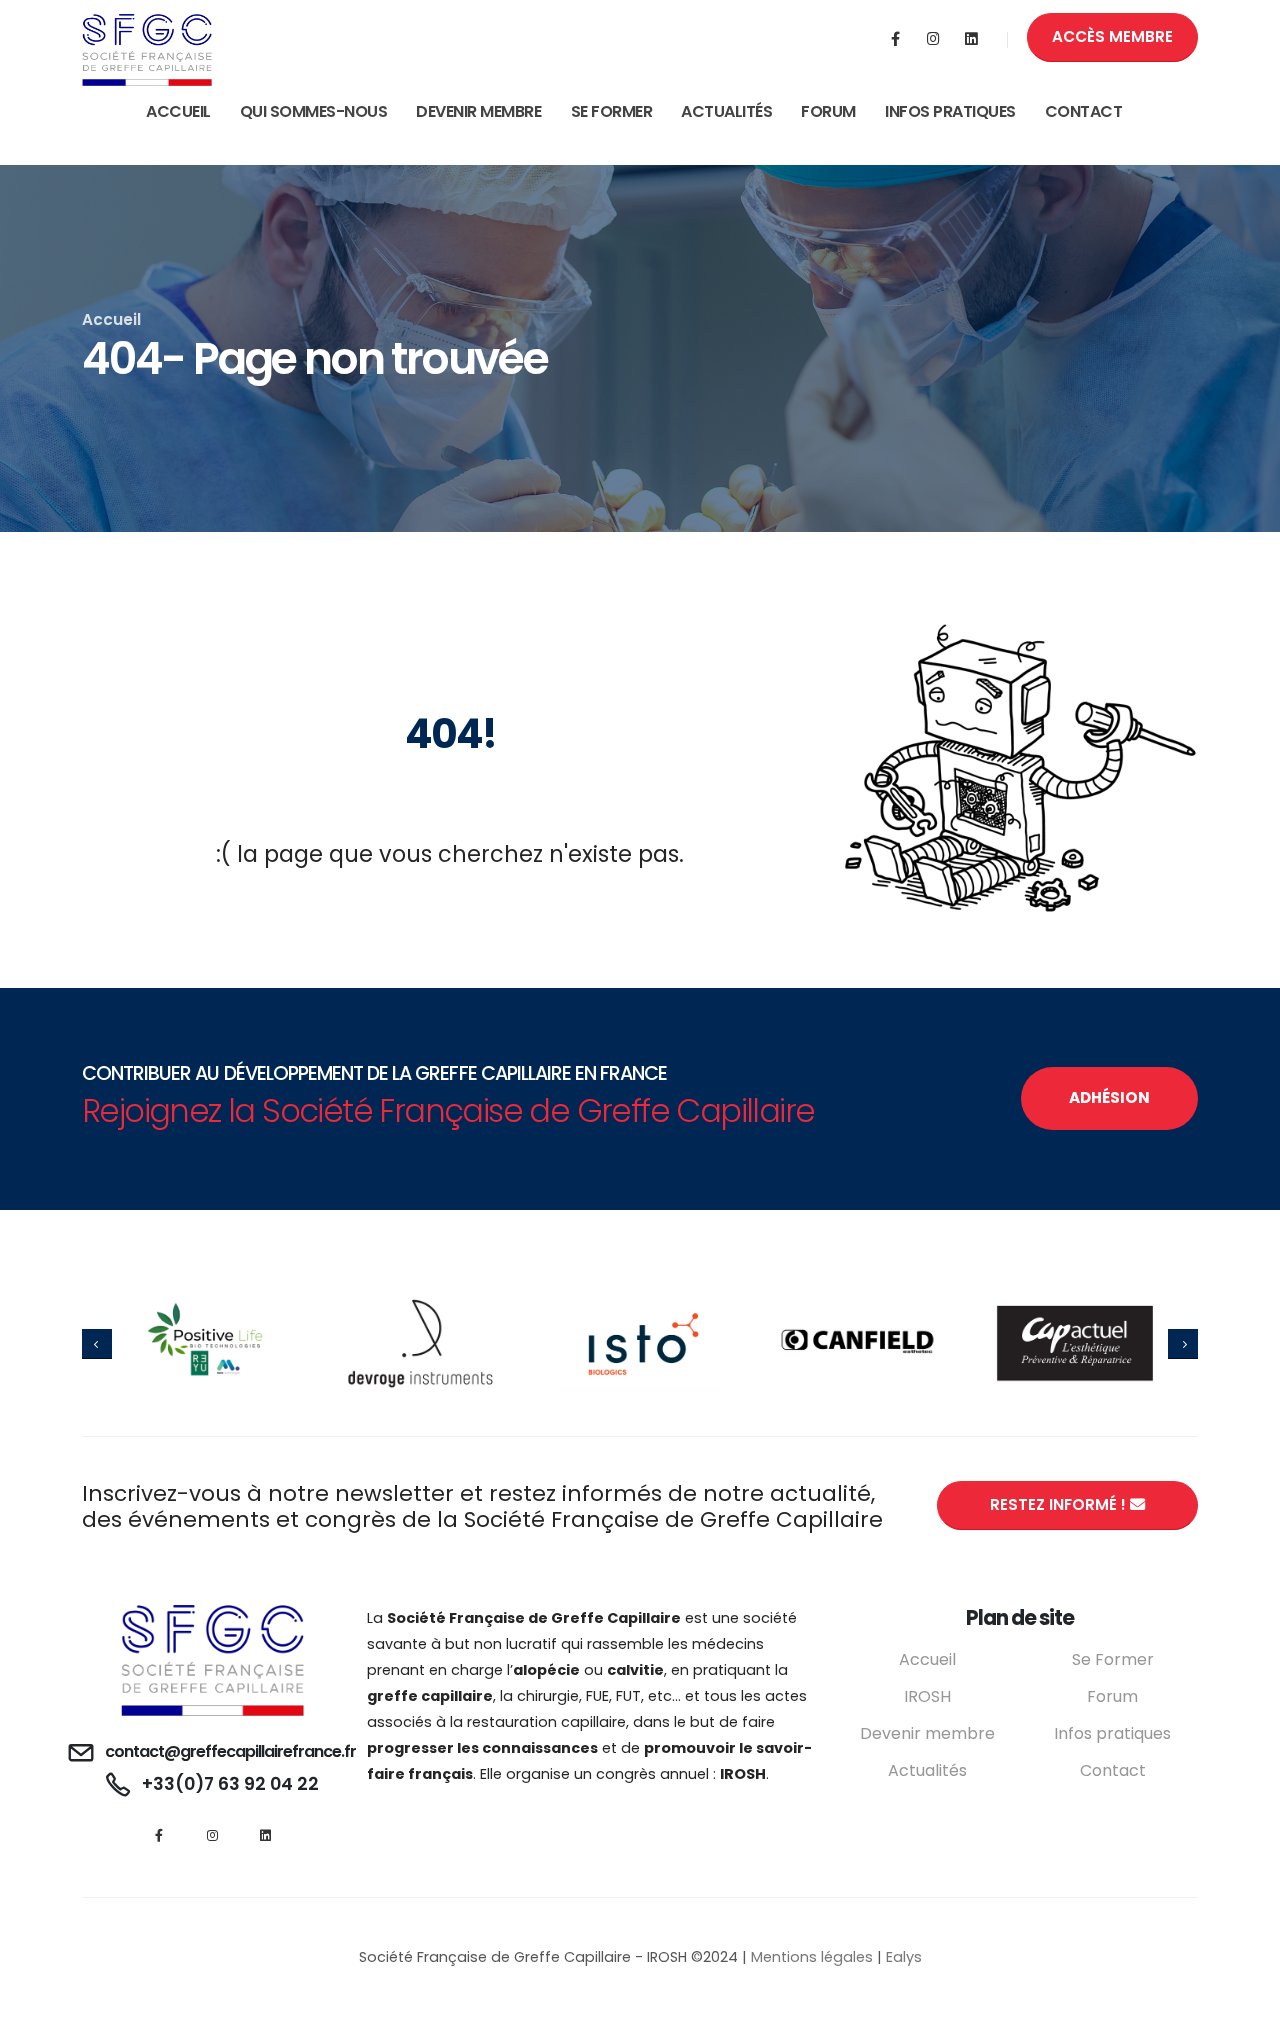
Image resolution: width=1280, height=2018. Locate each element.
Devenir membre (478, 111)
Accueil (178, 111)
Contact (1084, 111)
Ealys (904, 1957)
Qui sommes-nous (314, 111)
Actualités (726, 111)
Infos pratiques (1112, 1733)
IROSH (927, 1696)
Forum (828, 111)
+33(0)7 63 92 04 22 (230, 1784)
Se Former (612, 111)
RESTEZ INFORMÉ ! (1060, 1504)
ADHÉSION (1109, 1097)
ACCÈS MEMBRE (1112, 36)
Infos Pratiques (950, 111)
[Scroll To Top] (1245, 1995)
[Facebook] (895, 39)
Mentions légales (812, 1957)
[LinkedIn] (971, 39)
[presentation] (97, 1344)
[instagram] (933, 39)
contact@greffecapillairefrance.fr (230, 1751)
